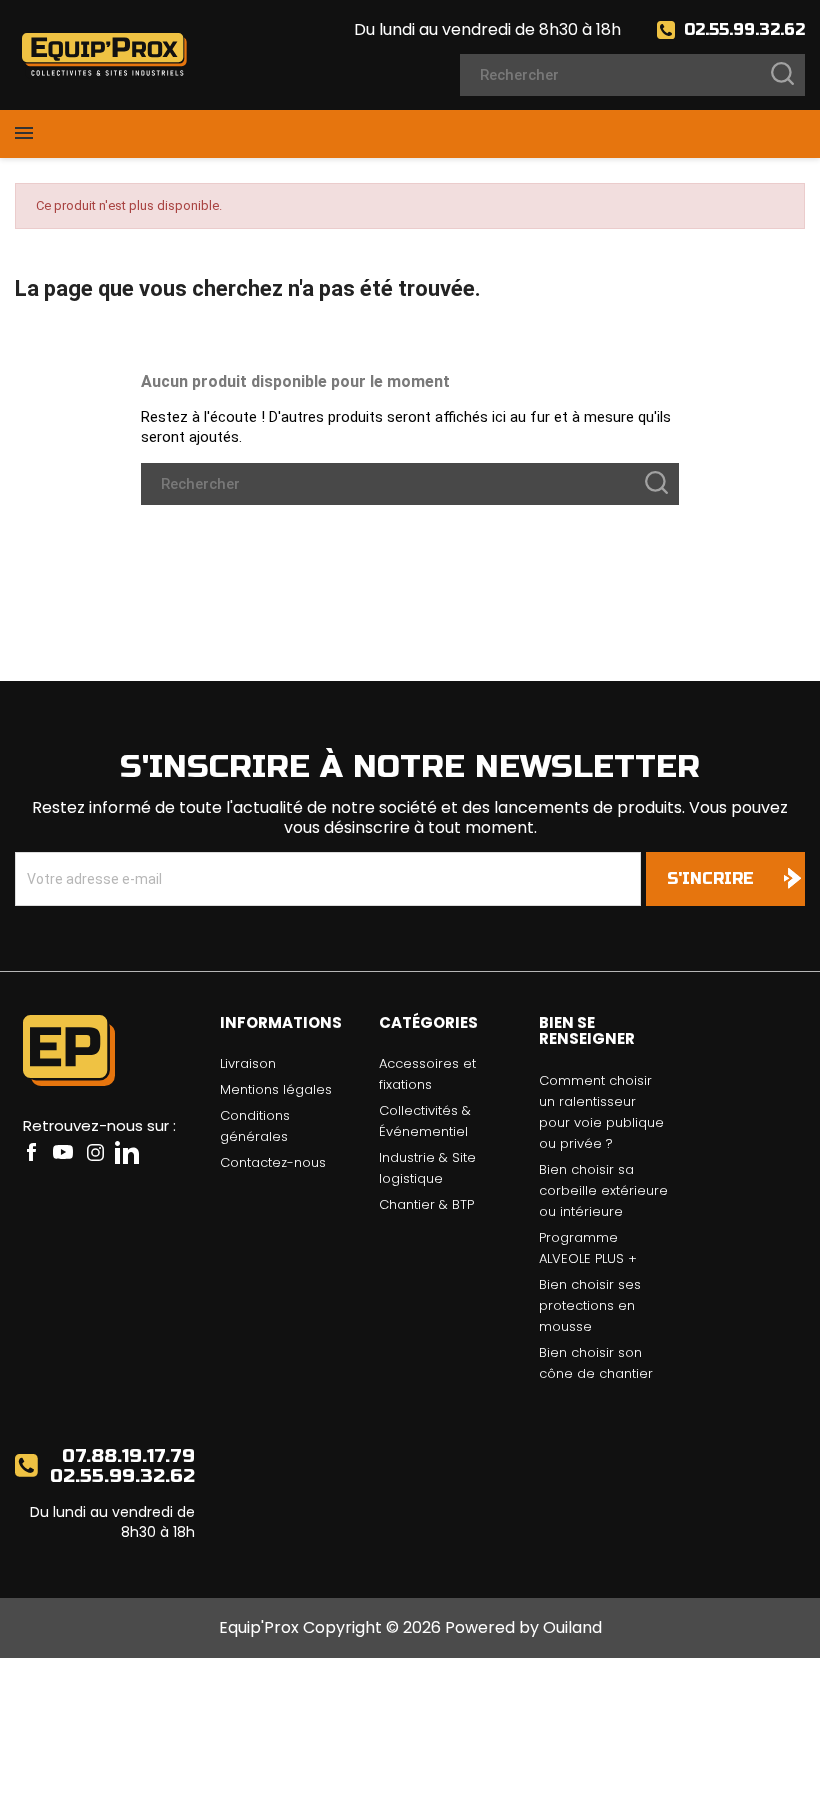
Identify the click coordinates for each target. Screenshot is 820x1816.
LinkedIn (127, 1152)
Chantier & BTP (426, 1204)
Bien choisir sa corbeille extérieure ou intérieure (603, 1190)
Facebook (31, 1152)
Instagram (95, 1152)
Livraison (248, 1063)
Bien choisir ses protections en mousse (590, 1305)
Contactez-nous (273, 1162)
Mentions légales (276, 1089)
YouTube (63, 1152)
